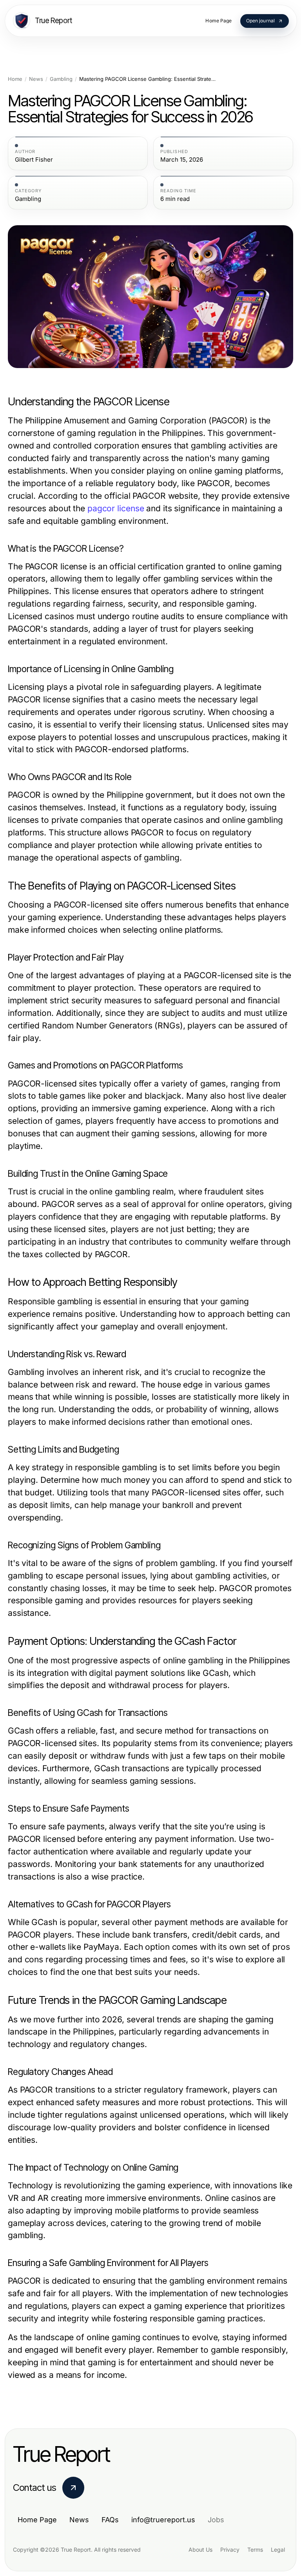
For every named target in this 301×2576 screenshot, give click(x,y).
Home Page (37, 2520)
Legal (278, 2550)
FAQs (110, 2520)
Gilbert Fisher (34, 160)
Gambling (61, 79)
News (36, 79)
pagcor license (116, 508)
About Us (200, 2550)
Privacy (230, 2550)
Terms (255, 2550)
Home (15, 79)
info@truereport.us (163, 2520)
